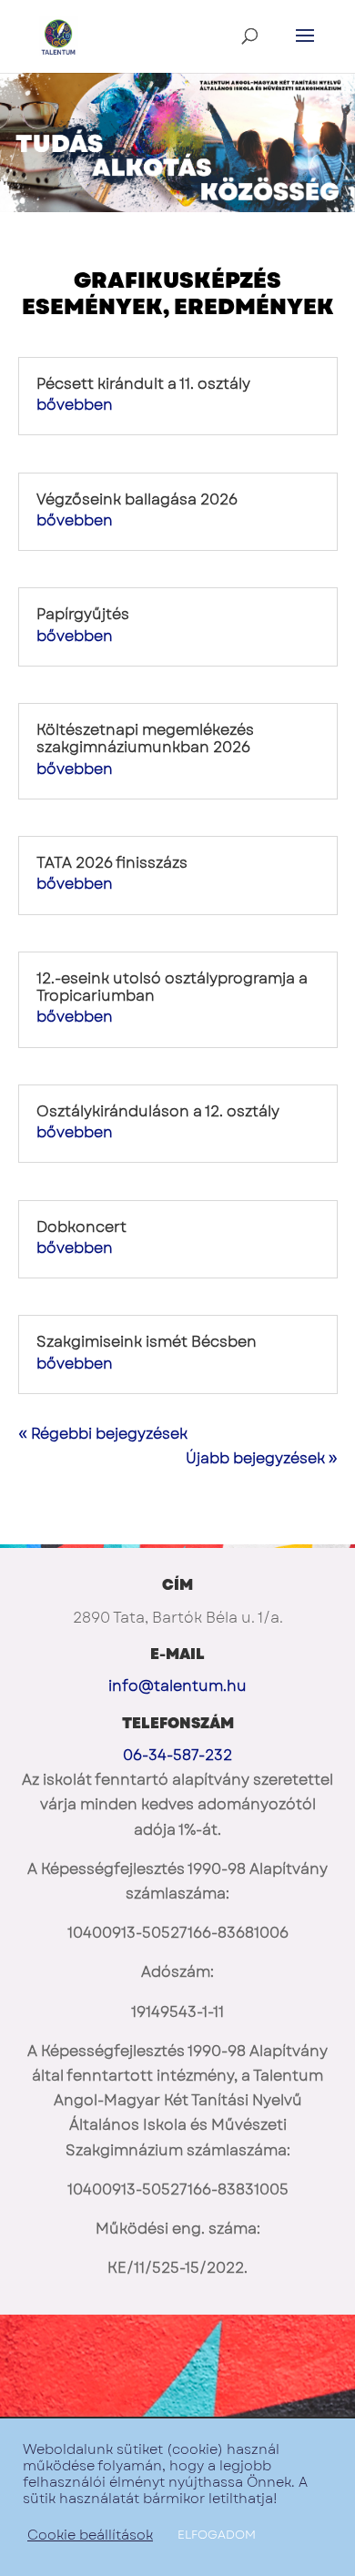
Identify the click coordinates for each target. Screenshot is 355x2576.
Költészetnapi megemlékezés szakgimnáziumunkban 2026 (145, 738)
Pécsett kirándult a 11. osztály (143, 384)
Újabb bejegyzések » (262, 1458)
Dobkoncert (81, 1227)
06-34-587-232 (177, 1755)
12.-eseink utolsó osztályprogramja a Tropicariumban (172, 987)
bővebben (75, 405)
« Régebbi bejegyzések (103, 1434)
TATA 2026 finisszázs (112, 863)
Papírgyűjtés (83, 614)
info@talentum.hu (177, 1686)
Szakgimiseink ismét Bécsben (147, 1342)
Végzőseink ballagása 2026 (137, 499)
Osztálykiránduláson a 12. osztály (158, 1111)
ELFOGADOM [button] (217, 2535)
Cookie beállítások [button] (90, 2535)
